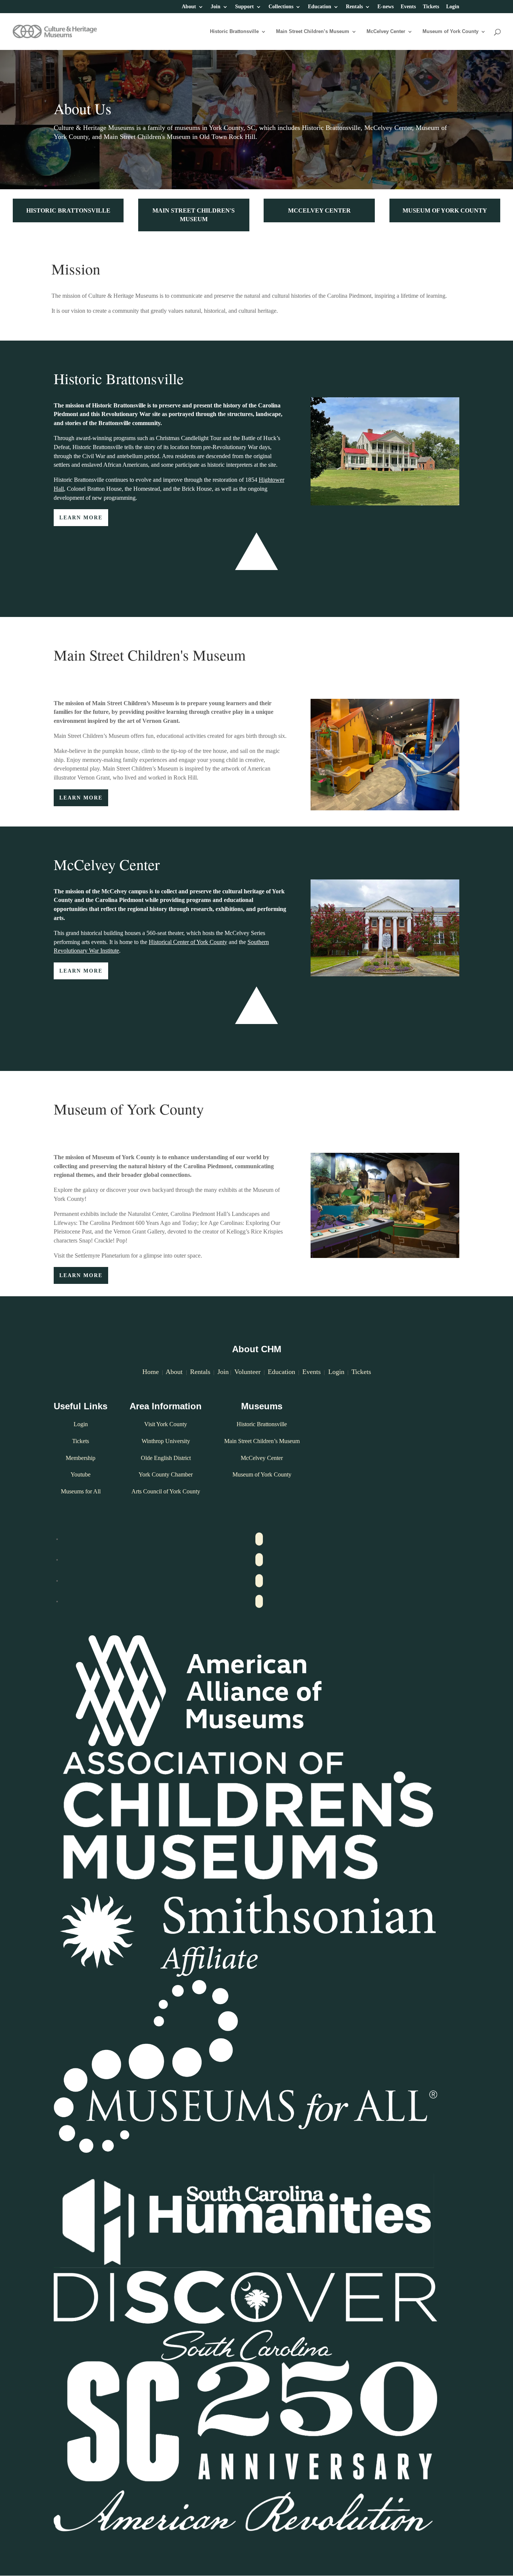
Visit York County (166, 1424)
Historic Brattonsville (234, 32)
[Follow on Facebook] (259, 1539)
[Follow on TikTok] (259, 1601)
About (189, 7)
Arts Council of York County (166, 1491)
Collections (281, 7)
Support (244, 7)
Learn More (81, 518)
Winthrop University (166, 1441)
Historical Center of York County (188, 942)
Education (320, 7)
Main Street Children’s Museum (313, 32)
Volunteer (247, 1372)
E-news (386, 7)
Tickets (431, 7)
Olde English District (166, 1458)
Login (453, 7)
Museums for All (81, 1491)
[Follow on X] (259, 1560)
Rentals (354, 7)
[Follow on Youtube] (259, 1581)
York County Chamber (166, 1474)
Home (151, 1372)
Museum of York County (450, 32)
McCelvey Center (386, 32)
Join (216, 7)
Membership (81, 1458)
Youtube (81, 1474)
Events (408, 7)
